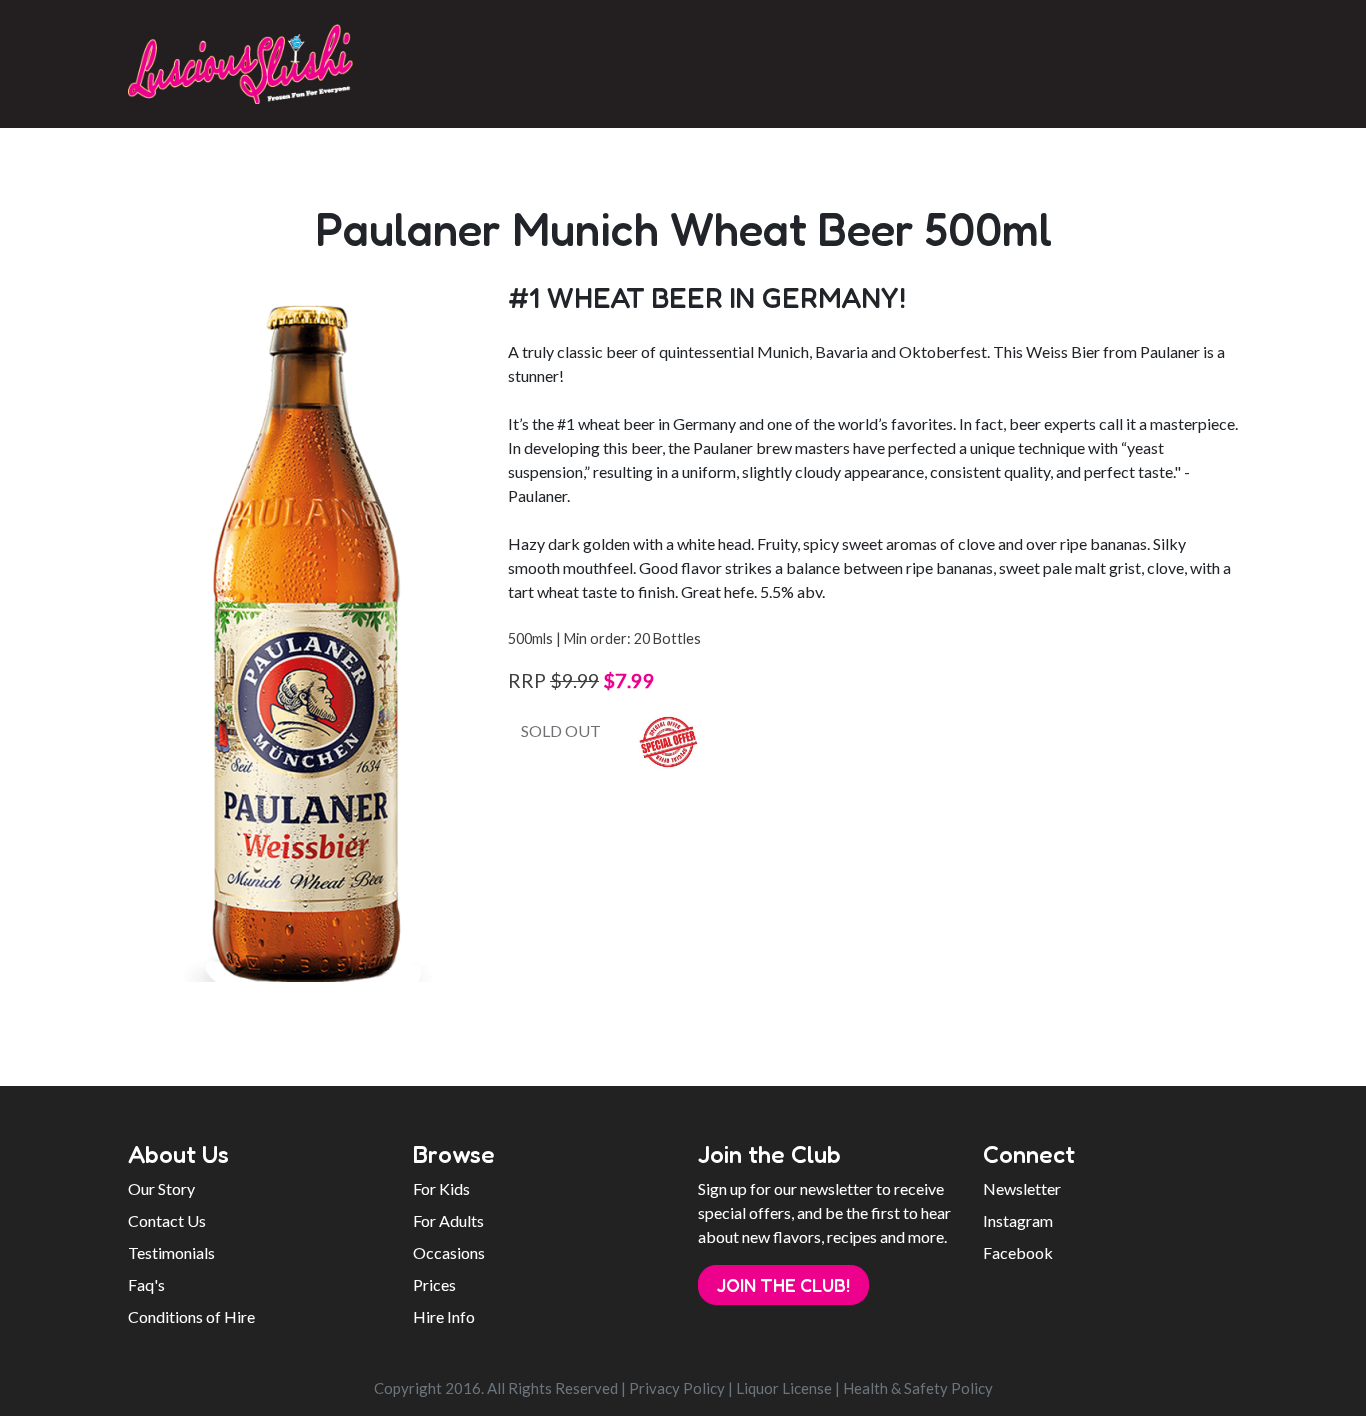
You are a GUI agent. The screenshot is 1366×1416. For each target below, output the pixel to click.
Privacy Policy (677, 1388)
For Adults (448, 1220)
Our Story (161, 1188)
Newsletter (1022, 1188)
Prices (434, 1284)
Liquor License (784, 1388)
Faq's (146, 1284)
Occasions (449, 1252)
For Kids (441, 1188)
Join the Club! (783, 1285)
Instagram (1018, 1220)
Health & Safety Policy (918, 1388)
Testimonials (171, 1252)
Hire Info (444, 1316)
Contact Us (167, 1220)
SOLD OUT (561, 730)
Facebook (1018, 1252)
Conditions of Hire (191, 1316)
